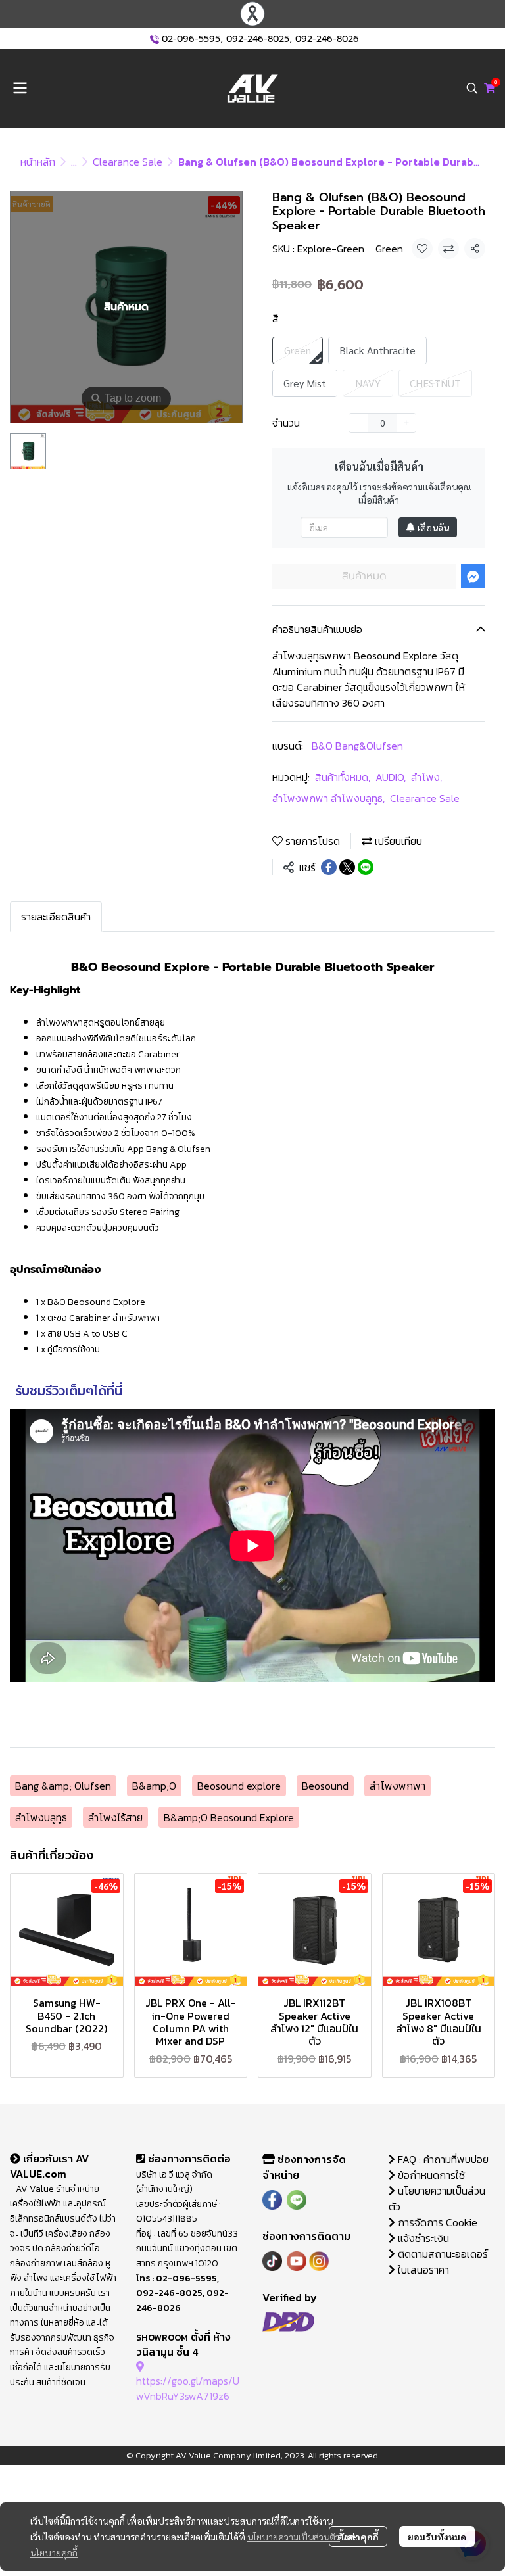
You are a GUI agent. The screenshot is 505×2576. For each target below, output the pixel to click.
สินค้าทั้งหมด (343, 777)
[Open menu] (20, 88)
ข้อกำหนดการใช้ (430, 2175)
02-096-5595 (191, 39)
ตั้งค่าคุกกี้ (358, 2537)
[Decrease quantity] (358, 423)
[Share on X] (347, 867)
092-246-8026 (327, 39)
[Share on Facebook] (329, 867)
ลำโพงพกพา (397, 1786)
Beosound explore (239, 1786)
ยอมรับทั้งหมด (437, 2537)
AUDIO (391, 777)
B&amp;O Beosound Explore (229, 1817)
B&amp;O (154, 1786)
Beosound (325, 1786)
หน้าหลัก (38, 162)
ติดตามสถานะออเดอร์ (442, 2254)
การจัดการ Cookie (436, 2222)
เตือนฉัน (433, 527)
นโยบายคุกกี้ (54, 2552)
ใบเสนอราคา (422, 2270)
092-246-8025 (258, 39)
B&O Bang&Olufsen (357, 746)
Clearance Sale (128, 162)
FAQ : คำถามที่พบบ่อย (443, 2159)
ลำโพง (426, 777)
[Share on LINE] (366, 867)
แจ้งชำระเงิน (422, 2238)
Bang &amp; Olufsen (63, 1786)
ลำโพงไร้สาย (115, 1817)
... (74, 162)
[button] (472, 88)
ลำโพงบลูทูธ (41, 1817)
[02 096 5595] (155, 39)
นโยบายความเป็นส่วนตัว (294, 2537)
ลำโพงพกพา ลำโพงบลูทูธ (328, 798)
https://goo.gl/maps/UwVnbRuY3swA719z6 (188, 2388)
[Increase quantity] (406, 423)
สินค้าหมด (364, 576)
